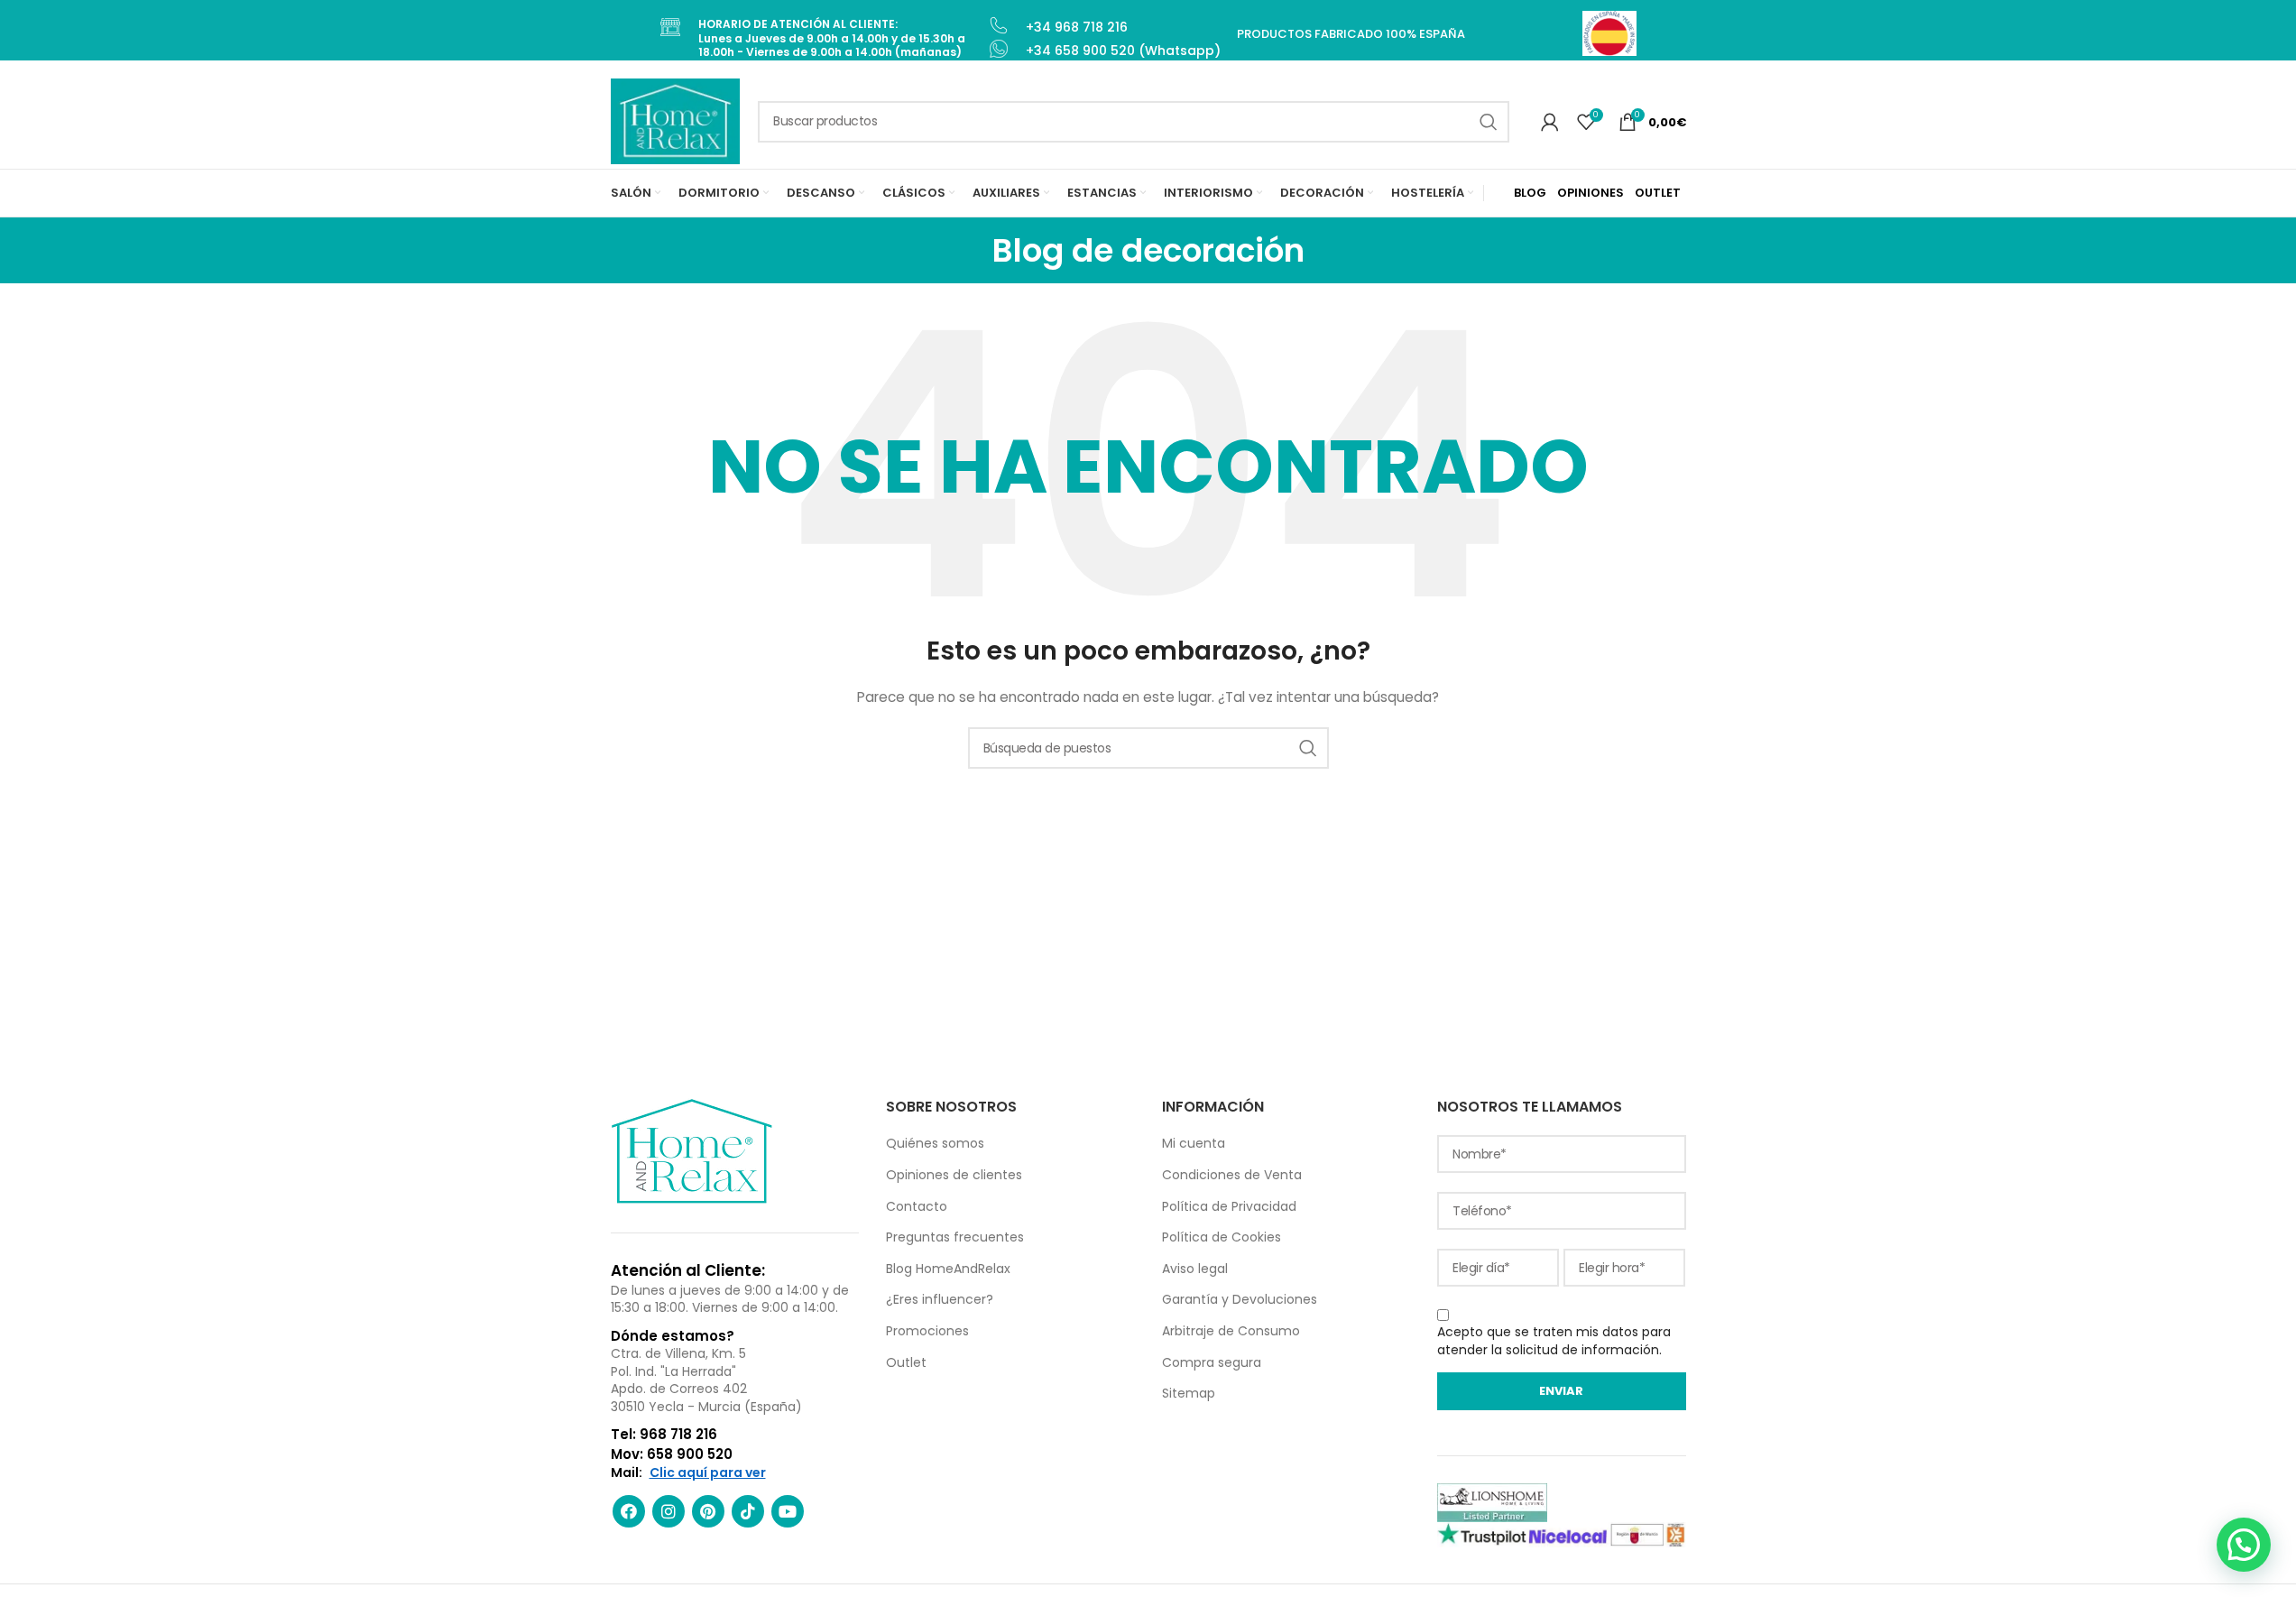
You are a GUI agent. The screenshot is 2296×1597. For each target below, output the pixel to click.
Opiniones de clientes (954, 1175)
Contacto (917, 1206)
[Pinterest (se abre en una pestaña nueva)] (708, 1511)
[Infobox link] (823, 38)
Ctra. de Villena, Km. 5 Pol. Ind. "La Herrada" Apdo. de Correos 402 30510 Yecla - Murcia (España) (706, 1380)
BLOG (1530, 193)
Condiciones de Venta (1232, 1175)
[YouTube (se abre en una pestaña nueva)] (788, 1511)
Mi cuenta (1194, 1143)
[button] (2244, 1545)
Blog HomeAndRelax (948, 1269)
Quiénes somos (935, 1143)
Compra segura (1212, 1362)
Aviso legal (1195, 1269)
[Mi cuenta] (1550, 122)
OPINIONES (1591, 193)
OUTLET (1658, 193)
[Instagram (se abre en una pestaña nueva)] (669, 1511)
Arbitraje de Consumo (1231, 1331)
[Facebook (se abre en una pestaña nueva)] (629, 1511)
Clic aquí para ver (708, 1473)
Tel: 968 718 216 (664, 1434)
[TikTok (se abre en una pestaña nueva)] (748, 1511)
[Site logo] (676, 120)
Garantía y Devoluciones (1240, 1299)
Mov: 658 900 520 (672, 1454)
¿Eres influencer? (940, 1299)
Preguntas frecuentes (955, 1237)
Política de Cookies (1222, 1237)
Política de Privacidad (1229, 1206)
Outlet (906, 1362)
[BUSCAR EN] (1489, 122)
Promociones (927, 1331)
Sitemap (1189, 1393)
